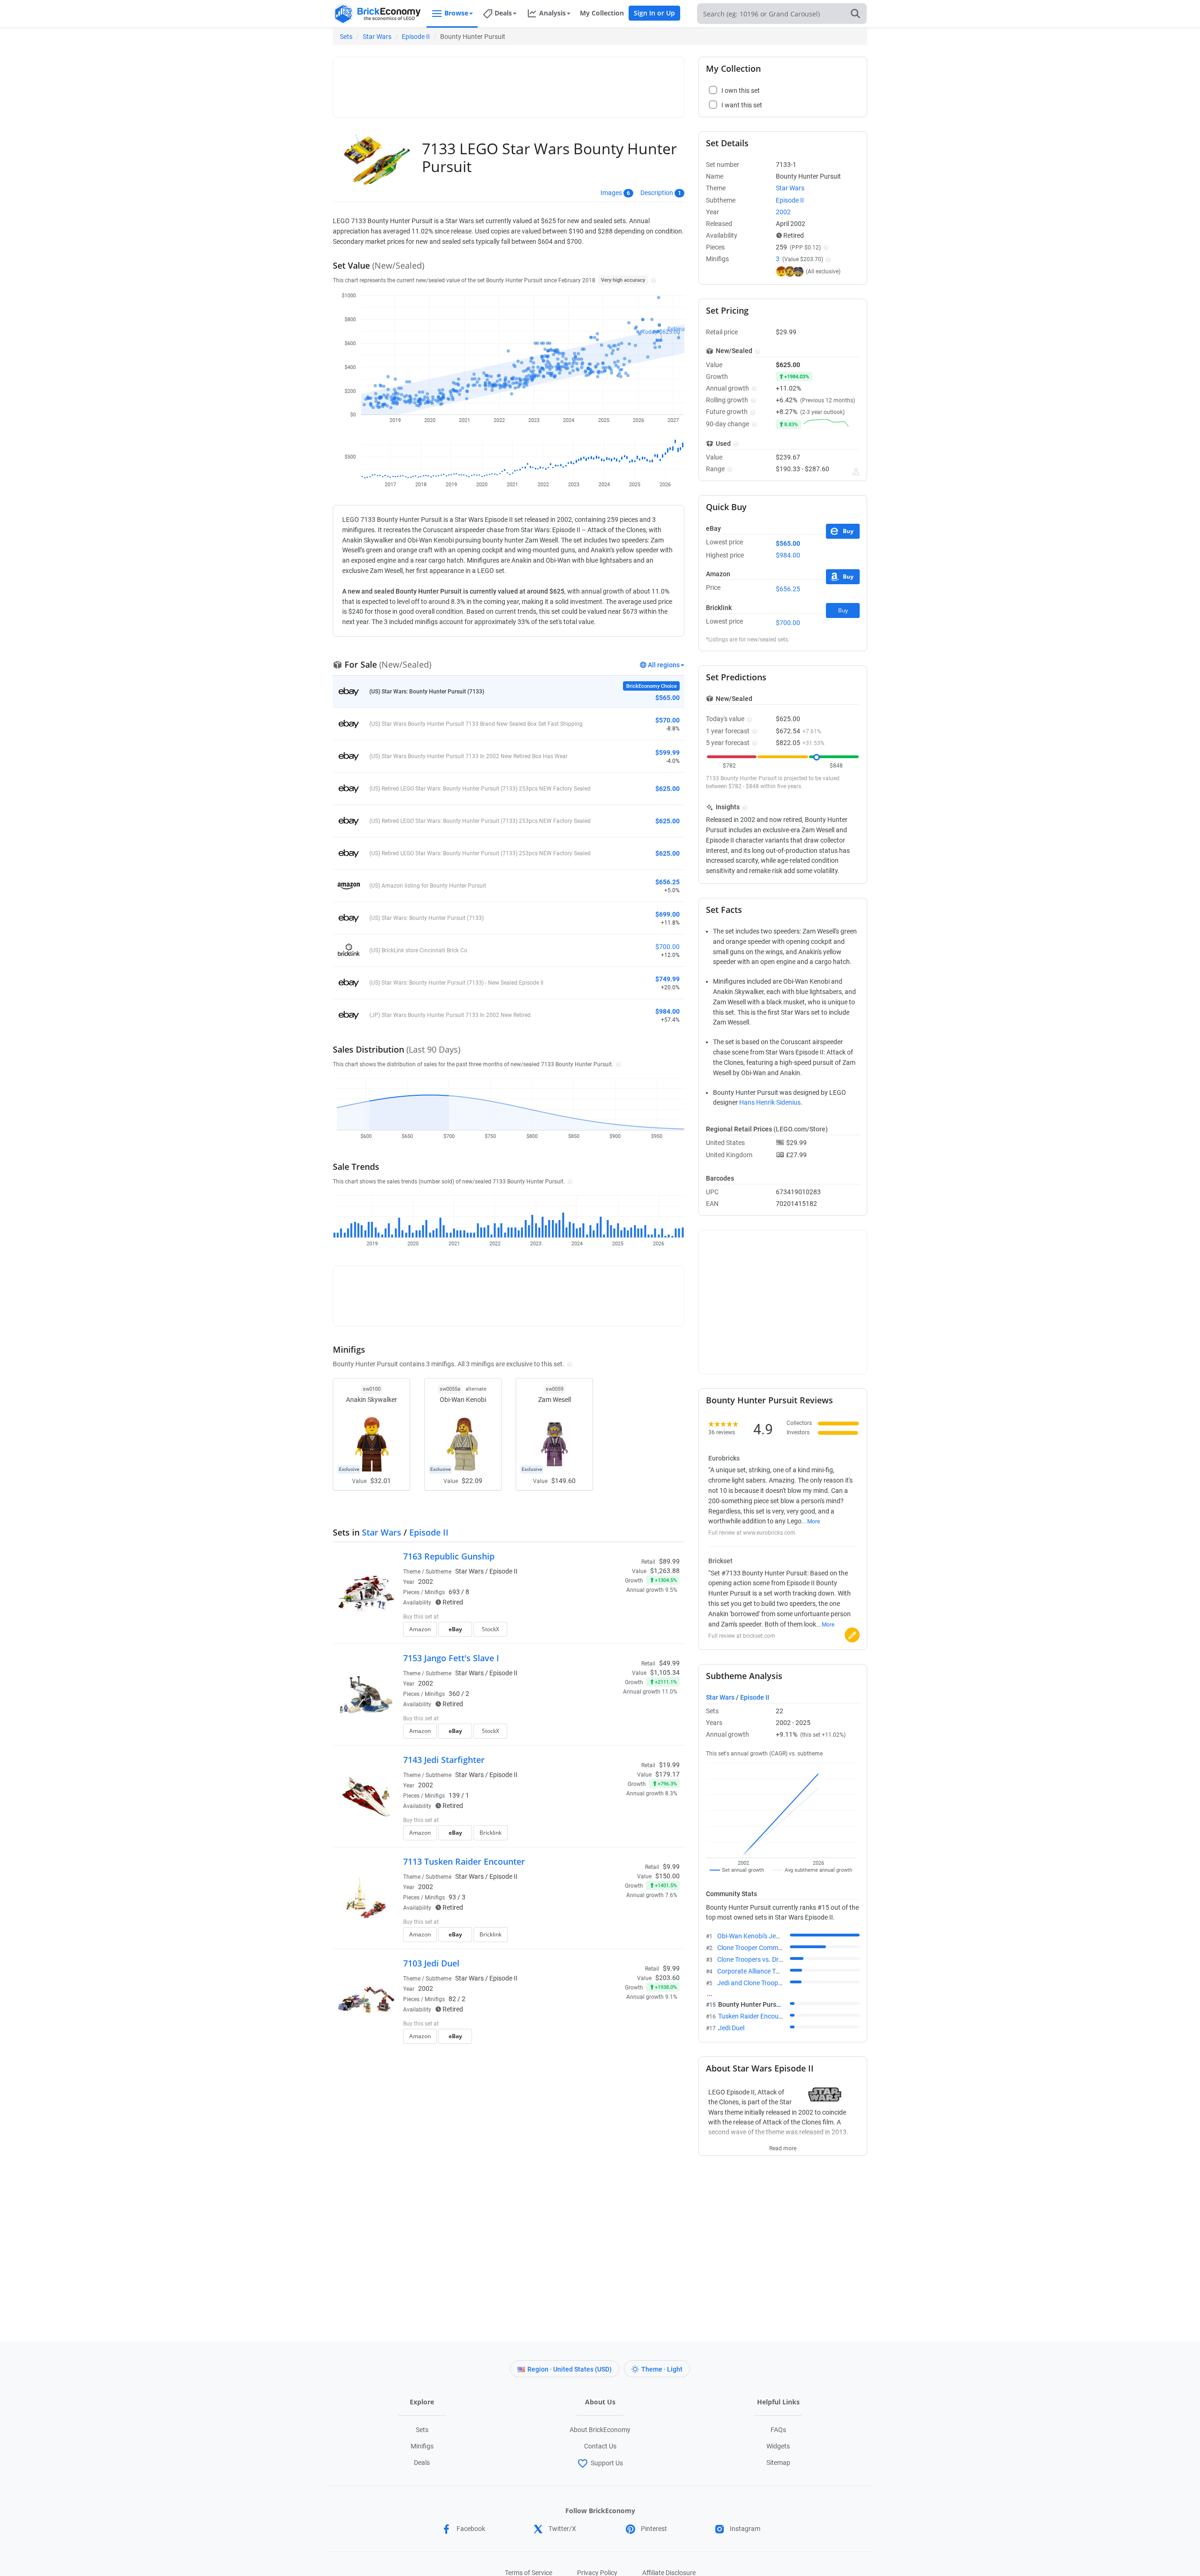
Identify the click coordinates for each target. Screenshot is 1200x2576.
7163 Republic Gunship (449, 1556)
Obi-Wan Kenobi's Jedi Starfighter (765, 1936)
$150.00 (667, 1876)
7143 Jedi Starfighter (444, 1760)
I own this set (621, 1618)
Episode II (416, 37)
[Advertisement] (509, 83)
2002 (426, 1582)
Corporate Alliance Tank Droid (760, 1971)
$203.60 (667, 1978)
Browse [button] (456, 13)
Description (657, 193)
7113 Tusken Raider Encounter (464, 1861)
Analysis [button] (552, 13)
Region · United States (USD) (570, 2369)
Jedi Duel (731, 2028)
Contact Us (600, 2446)
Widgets (778, 2446)
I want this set (622, 1632)
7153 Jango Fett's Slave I (451, 1658)
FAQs (778, 2430)
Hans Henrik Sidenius (770, 1102)
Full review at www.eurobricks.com (752, 1533)
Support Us (607, 2463)
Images (611, 193)
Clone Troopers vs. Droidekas (759, 1959)
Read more (783, 2146)
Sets (346, 37)
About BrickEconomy (600, 2430)
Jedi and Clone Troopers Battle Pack (769, 1983)
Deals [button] (503, 13)
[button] (652, 280)
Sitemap (778, 2463)
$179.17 (667, 1774)
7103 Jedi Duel (431, 1963)
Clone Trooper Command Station (765, 1948)
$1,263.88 (665, 1571)
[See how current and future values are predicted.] (856, 472)
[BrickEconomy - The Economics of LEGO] (377, 14)
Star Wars (377, 37)
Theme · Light (662, 2369)
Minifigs (422, 2446)
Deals (422, 2463)
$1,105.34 (665, 1672)
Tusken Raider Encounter (754, 2016)
